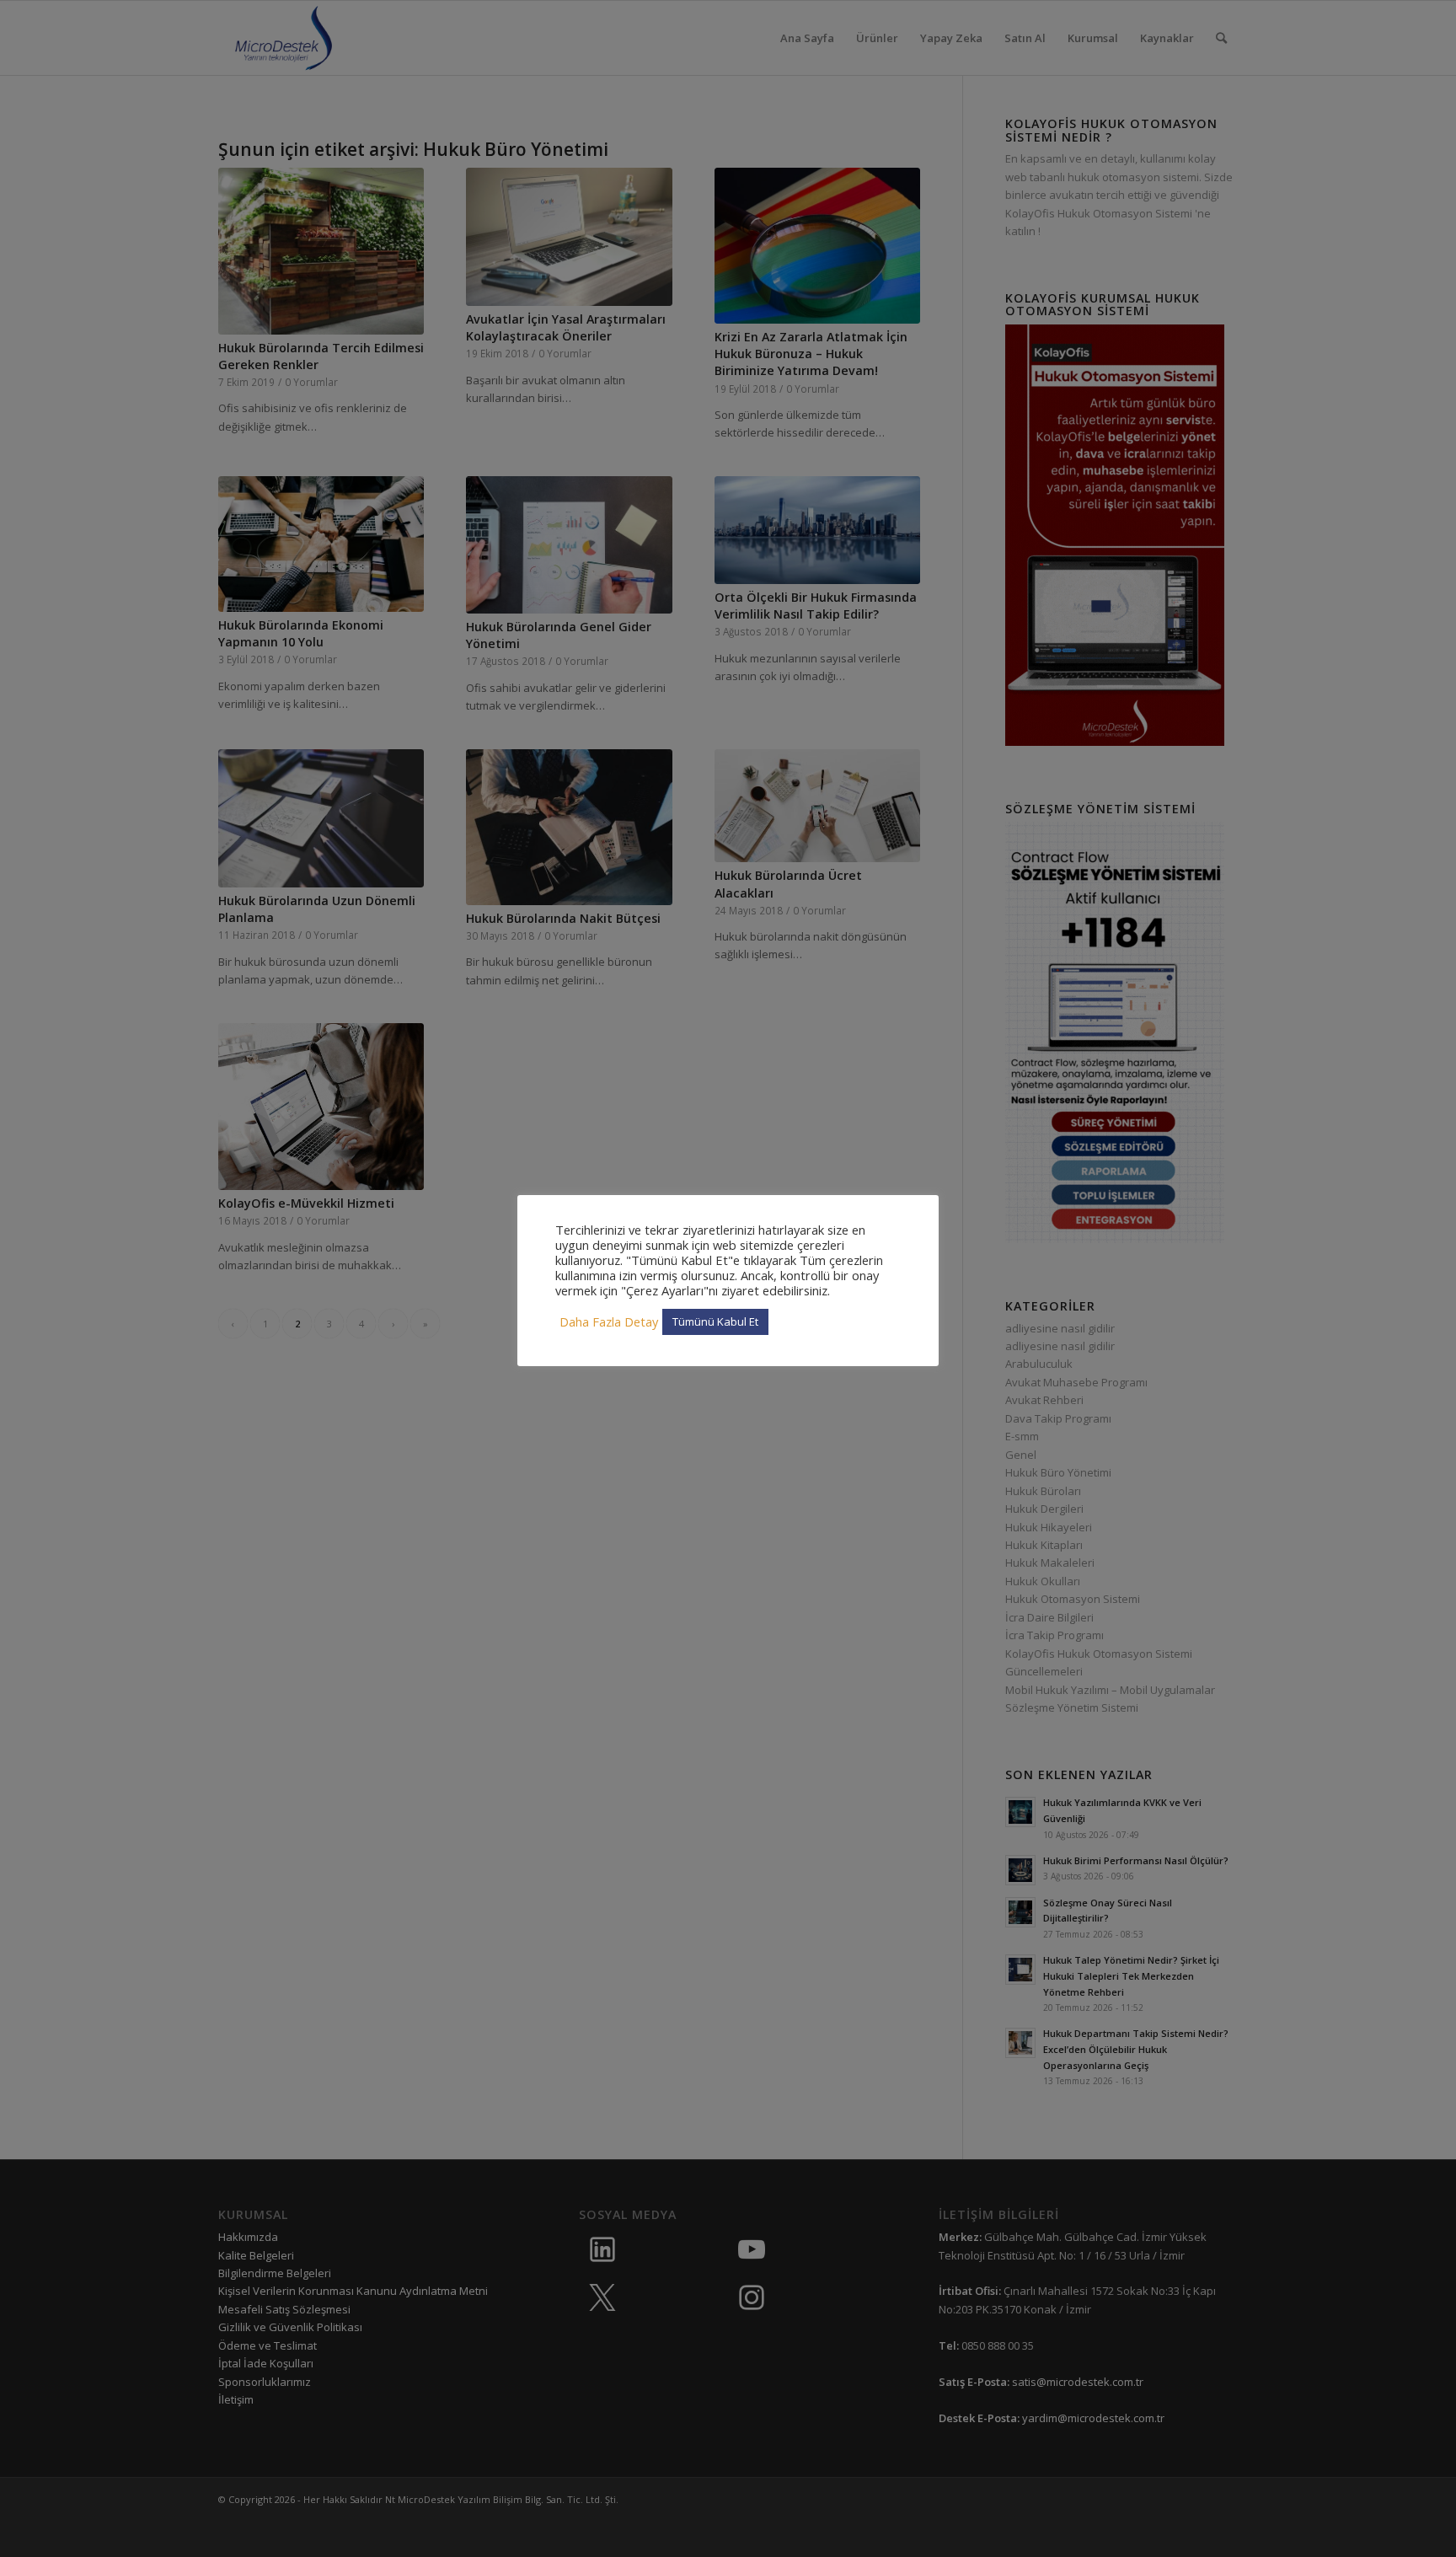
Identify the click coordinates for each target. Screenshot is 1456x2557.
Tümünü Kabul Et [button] (715, 1321)
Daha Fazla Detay (609, 1321)
